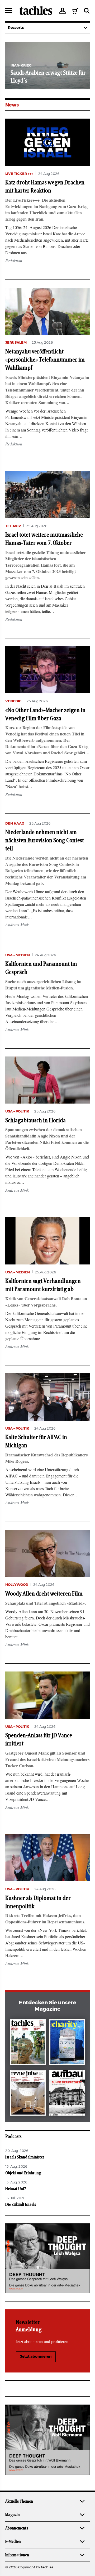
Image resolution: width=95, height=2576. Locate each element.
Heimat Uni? (16, 2189)
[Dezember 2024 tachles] (28, 2043)
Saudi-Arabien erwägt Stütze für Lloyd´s (38, 77)
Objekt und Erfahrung (23, 2173)
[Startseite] (36, 11)
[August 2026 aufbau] (67, 2094)
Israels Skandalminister (25, 2157)
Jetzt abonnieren (36, 2357)
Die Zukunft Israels (21, 2204)
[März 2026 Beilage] (67, 2043)
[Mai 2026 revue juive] (28, 2094)
